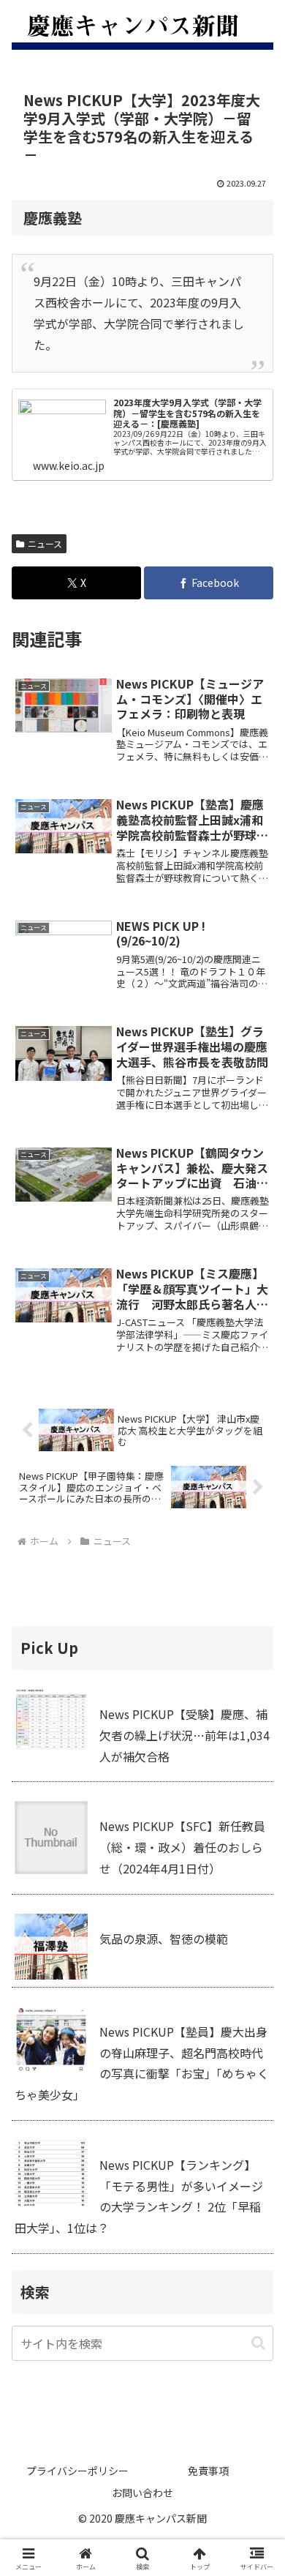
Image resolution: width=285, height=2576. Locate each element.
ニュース (45, 543)
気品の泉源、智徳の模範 (164, 1939)
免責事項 (208, 2471)
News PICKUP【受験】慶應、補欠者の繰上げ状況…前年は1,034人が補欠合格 (185, 1735)
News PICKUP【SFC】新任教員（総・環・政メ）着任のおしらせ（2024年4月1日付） (182, 1847)
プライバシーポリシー (77, 2471)
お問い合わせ (142, 2493)
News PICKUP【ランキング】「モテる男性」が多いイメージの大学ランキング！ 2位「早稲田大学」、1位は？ (139, 2196)
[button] (258, 2343)
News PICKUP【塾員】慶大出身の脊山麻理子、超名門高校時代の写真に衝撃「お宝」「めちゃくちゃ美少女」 (142, 2063)
